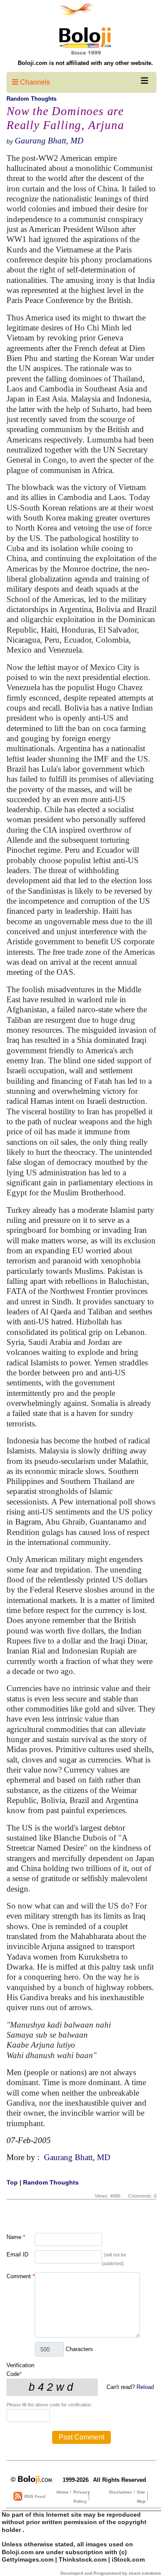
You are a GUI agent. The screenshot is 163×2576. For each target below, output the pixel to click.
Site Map (141, 2497)
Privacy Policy (82, 2497)
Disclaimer (121, 2492)
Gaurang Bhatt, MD (49, 141)
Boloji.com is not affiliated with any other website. (85, 63)
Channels (34, 82)
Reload (145, 2387)
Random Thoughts (32, 99)
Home (63, 2492)
